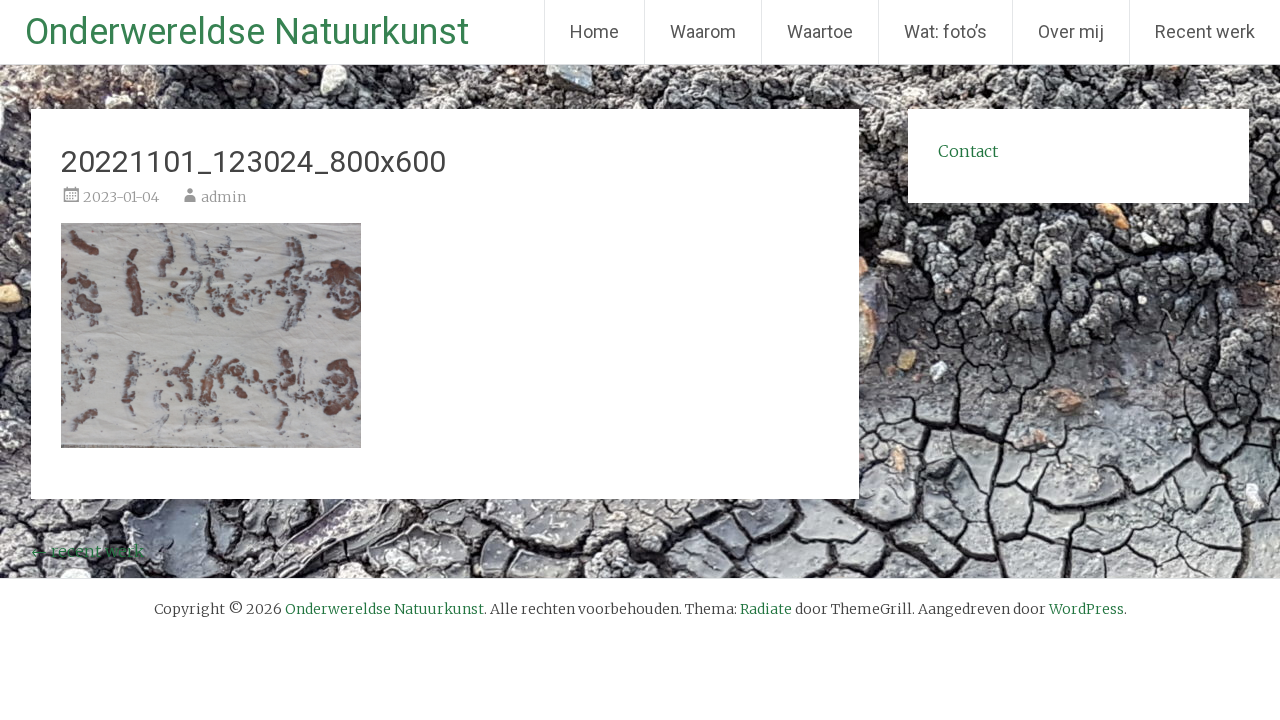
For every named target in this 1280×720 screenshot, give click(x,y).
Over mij (1071, 31)
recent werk (87, 551)
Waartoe (820, 31)
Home (594, 31)
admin (223, 197)
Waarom (703, 31)
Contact (968, 151)
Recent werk (1205, 31)
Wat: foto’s (945, 31)
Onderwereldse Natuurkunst (247, 32)
